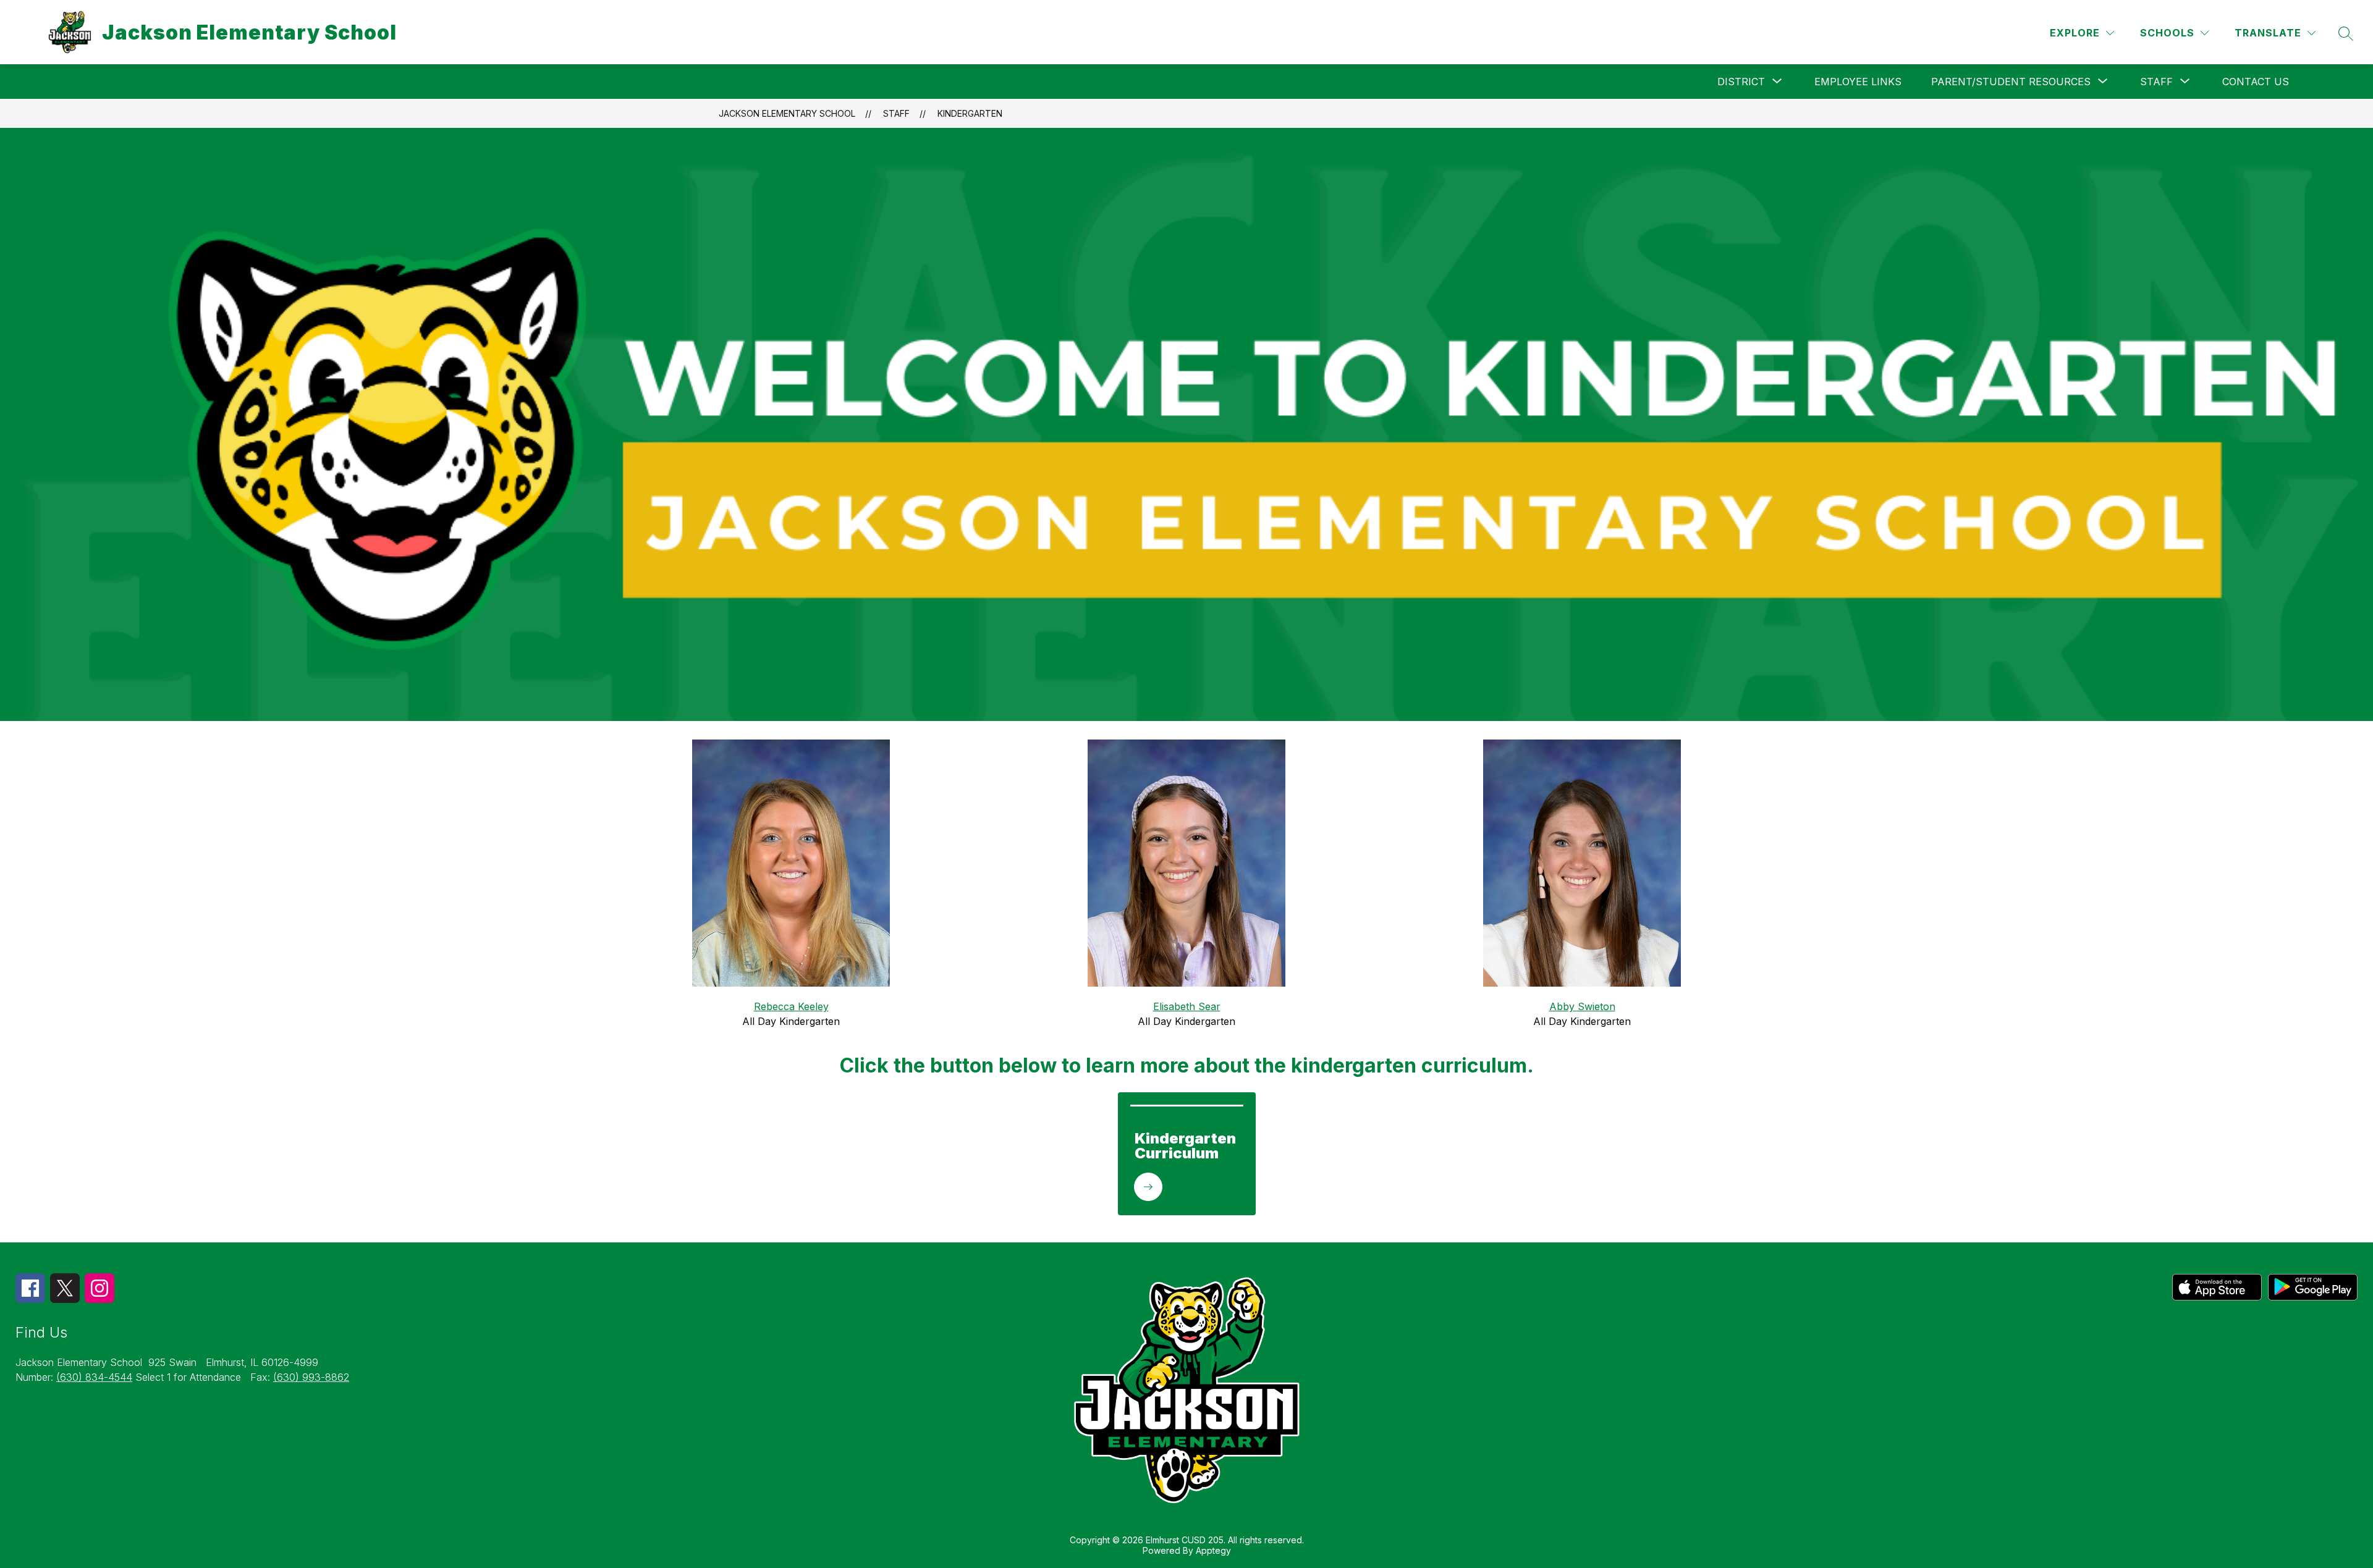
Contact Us (2256, 82)
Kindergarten (970, 113)
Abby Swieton (1582, 1006)
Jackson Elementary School (787, 113)
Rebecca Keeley (791, 1006)
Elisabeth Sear (1187, 1006)
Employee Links (1858, 82)
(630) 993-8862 (311, 1377)
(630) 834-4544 (94, 1377)
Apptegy (1213, 1550)
